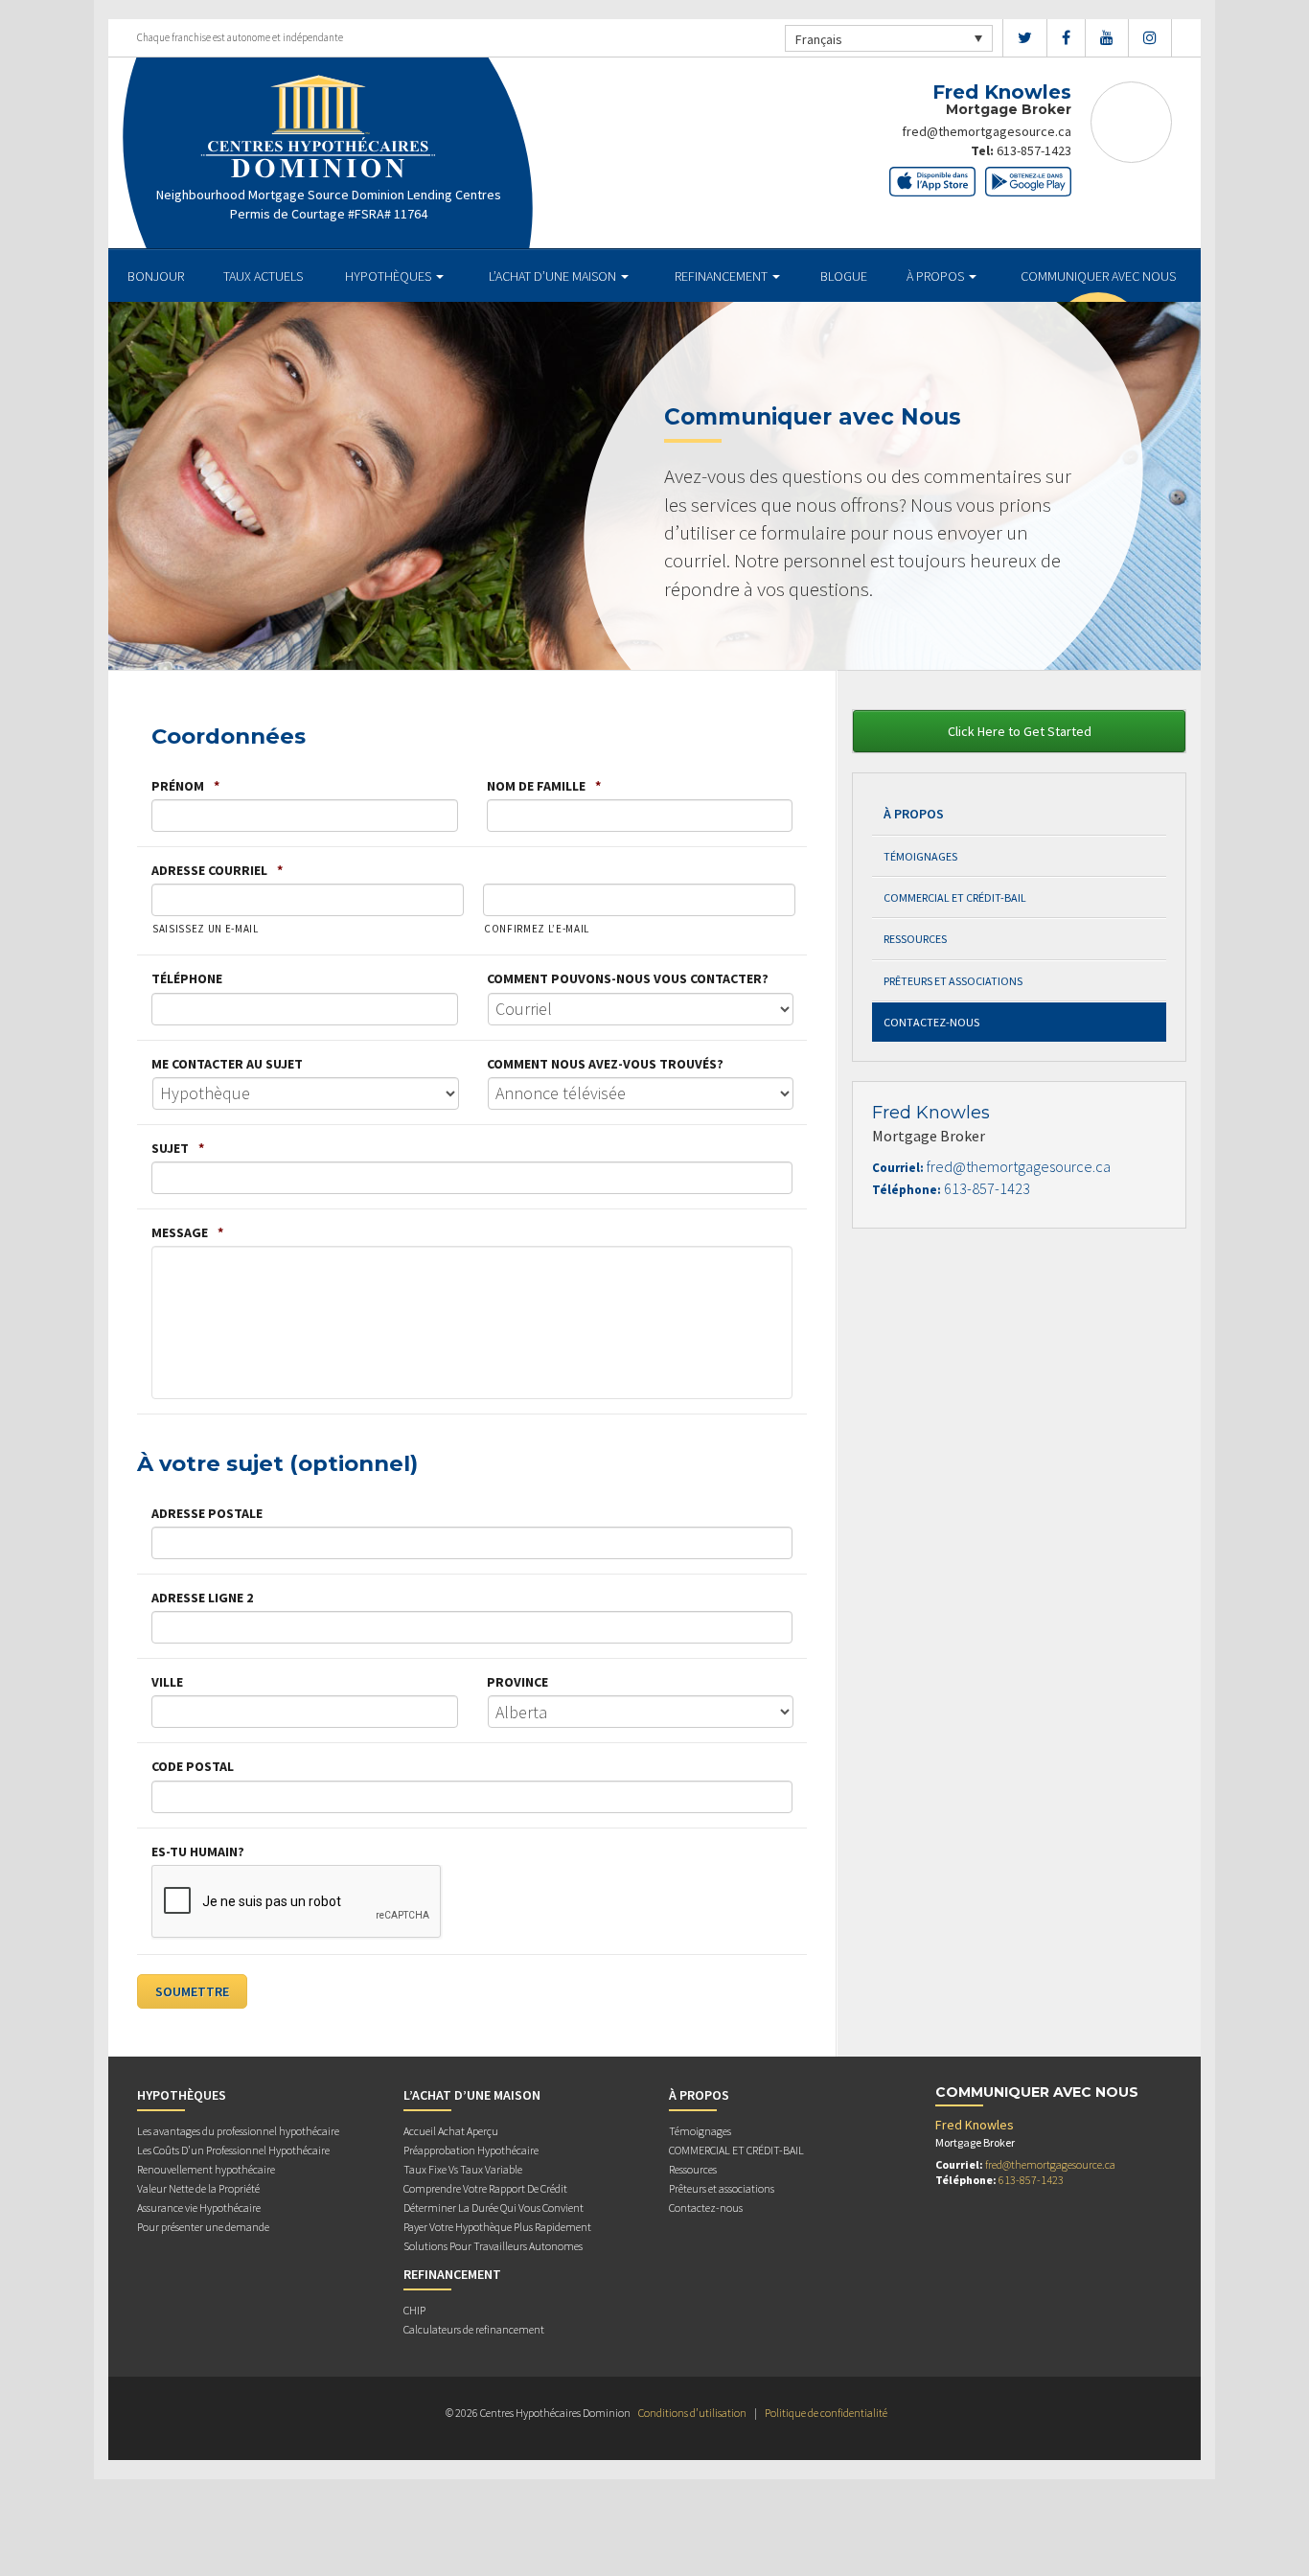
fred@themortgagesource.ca (987, 131)
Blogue (844, 276)
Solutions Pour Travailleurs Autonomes (493, 2246)
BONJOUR (156, 276)
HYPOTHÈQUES (390, 276)
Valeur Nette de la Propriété (198, 2188)
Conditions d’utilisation (692, 2413)
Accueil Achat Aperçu (451, 2131)
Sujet (178, 1148)
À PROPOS (937, 276)
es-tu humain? (198, 1851)
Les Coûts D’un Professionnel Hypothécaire (233, 2150)
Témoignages (920, 856)
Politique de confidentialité (826, 2413)
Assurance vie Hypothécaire (199, 2208)
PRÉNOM (185, 786)
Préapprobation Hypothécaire (471, 2150)
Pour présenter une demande (203, 2227)
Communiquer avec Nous (1098, 276)
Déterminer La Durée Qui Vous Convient (494, 2208)
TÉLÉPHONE (187, 978)
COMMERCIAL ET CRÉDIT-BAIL (955, 897)
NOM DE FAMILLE (544, 786)
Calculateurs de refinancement (474, 2329)
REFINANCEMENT (723, 276)
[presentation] (297, 1902)
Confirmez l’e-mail (537, 929)
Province (517, 1682)
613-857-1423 (1034, 150)
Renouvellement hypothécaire (206, 2169)
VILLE (167, 1682)
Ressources (915, 939)
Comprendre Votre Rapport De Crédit (485, 2188)
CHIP (414, 2310)
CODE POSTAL (193, 1766)
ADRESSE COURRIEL (217, 870)
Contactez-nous (931, 1022)
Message (187, 1232)
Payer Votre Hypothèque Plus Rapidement (497, 2227)
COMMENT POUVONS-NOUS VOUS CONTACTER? (628, 978)
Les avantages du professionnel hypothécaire (238, 2131)
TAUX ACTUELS (263, 276)
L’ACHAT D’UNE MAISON (554, 276)
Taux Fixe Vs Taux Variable (463, 2169)
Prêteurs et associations (953, 981)
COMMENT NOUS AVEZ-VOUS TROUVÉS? (605, 1064)
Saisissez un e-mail (206, 929)
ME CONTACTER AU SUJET (227, 1064)
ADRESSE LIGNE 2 (202, 1598)
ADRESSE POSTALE (207, 1513)
